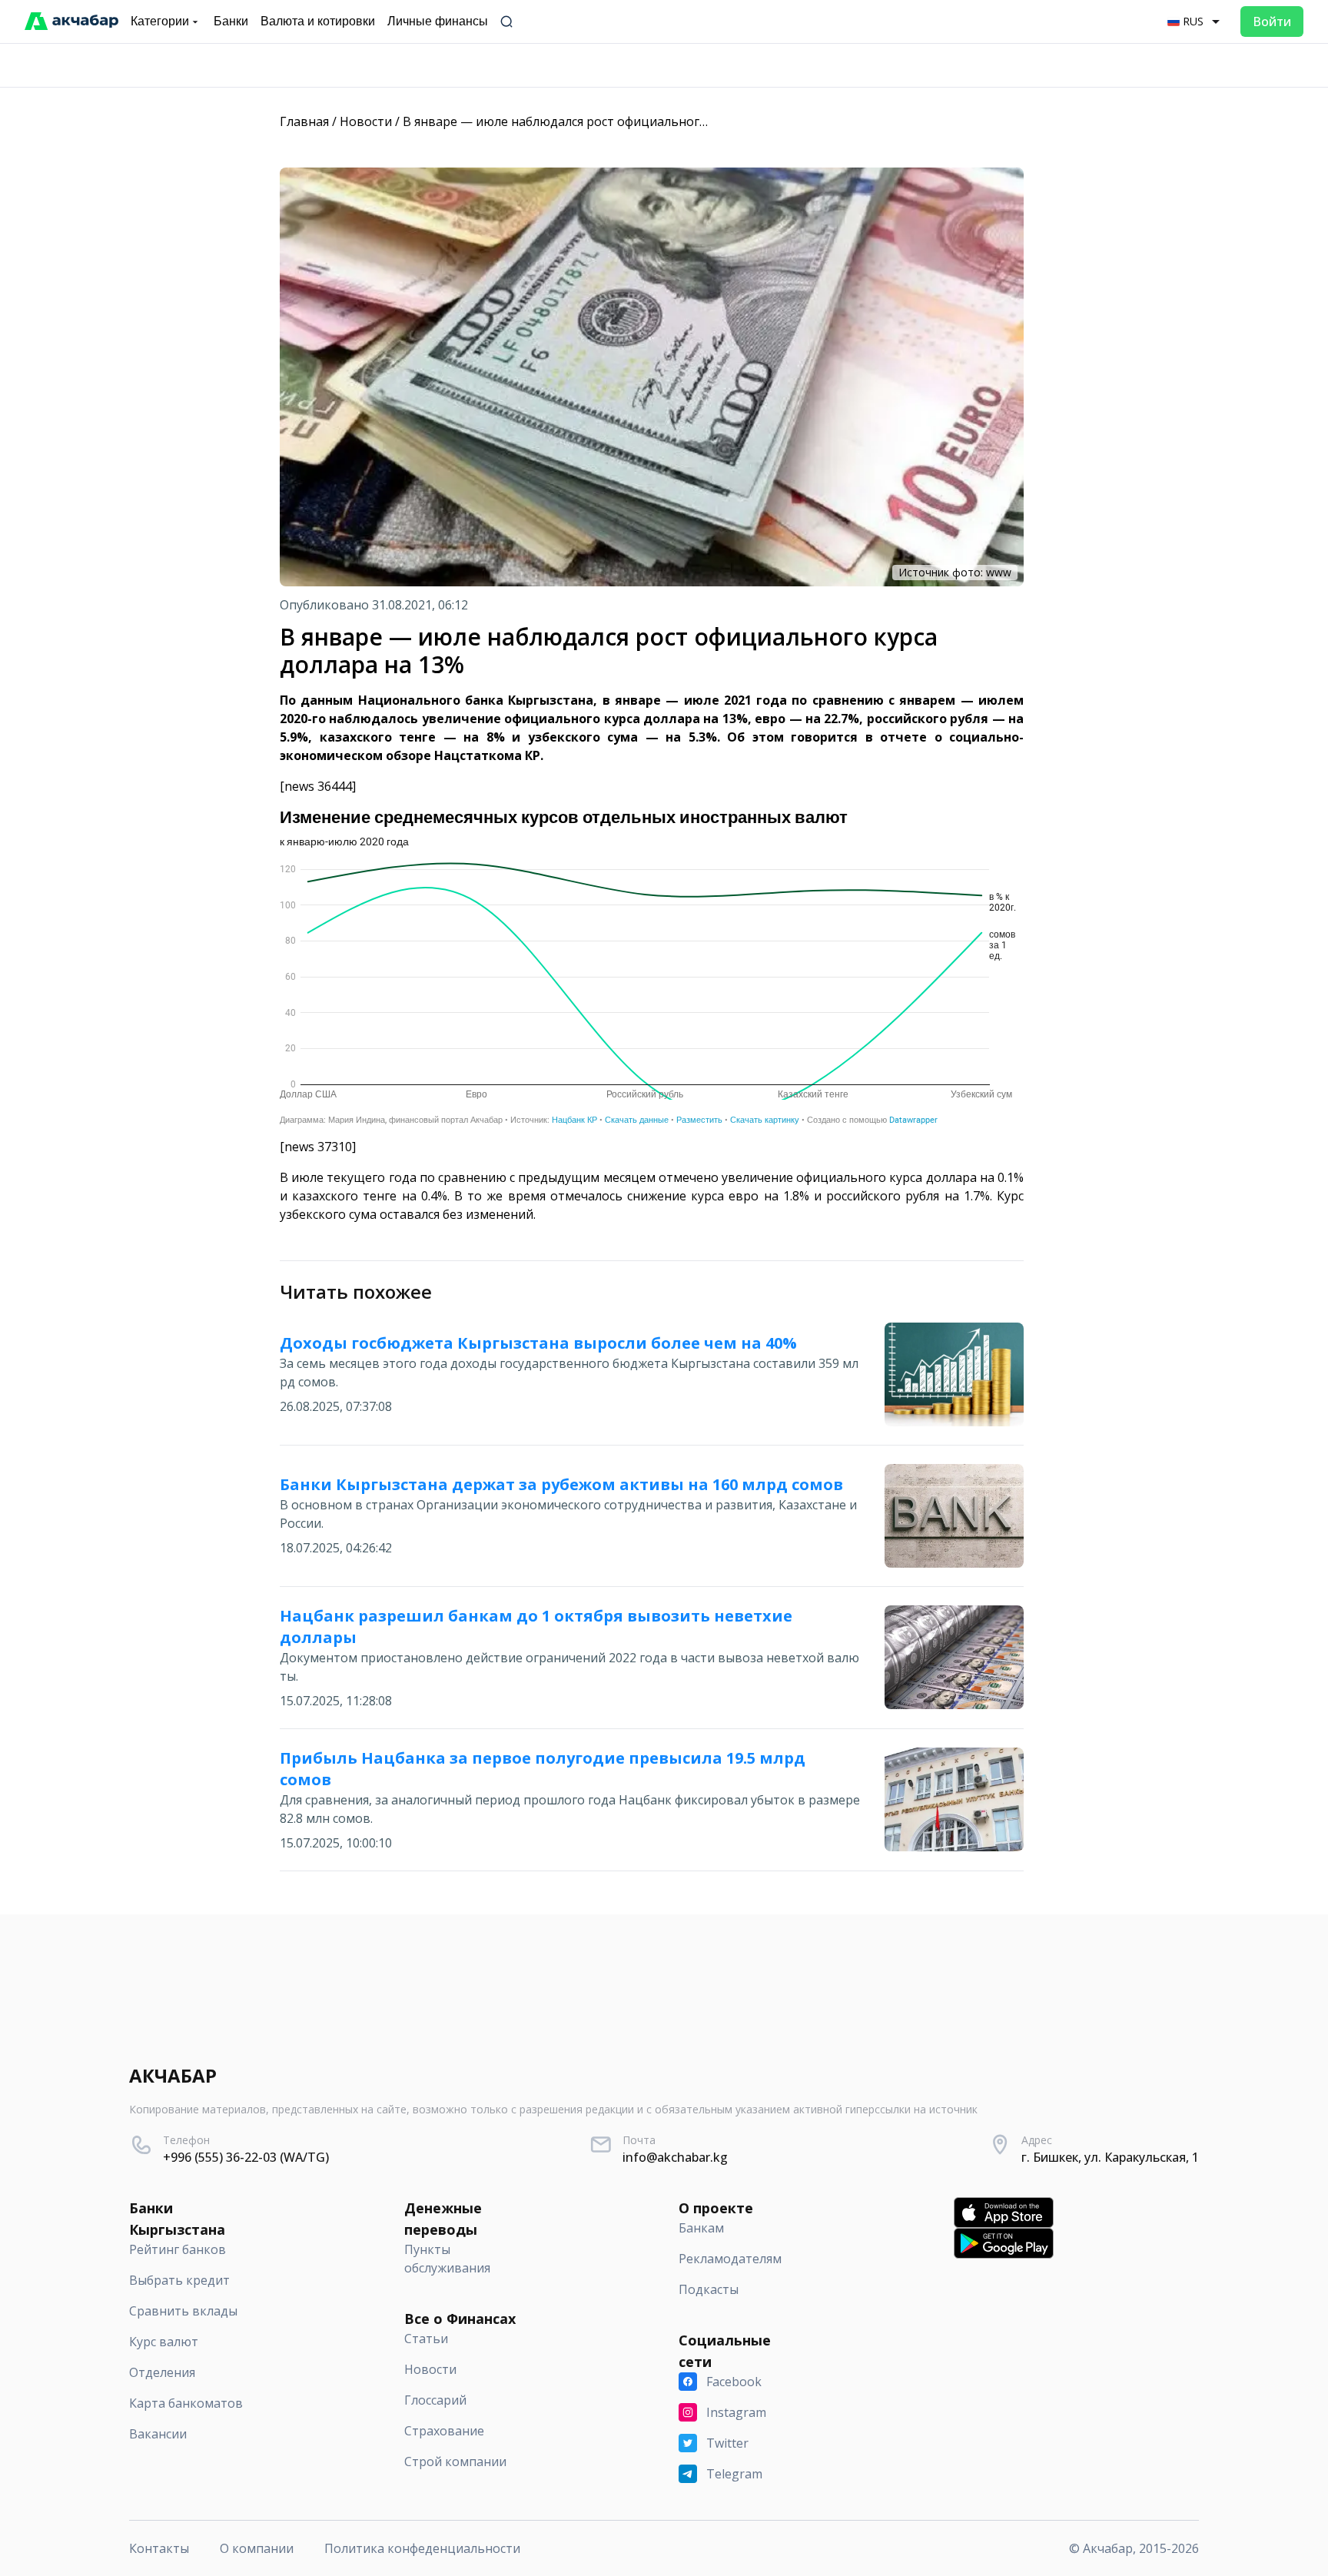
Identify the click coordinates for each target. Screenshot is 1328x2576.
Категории (160, 21)
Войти (1272, 22)
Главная (304, 121)
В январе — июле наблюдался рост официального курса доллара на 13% (622, 121)
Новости (366, 121)
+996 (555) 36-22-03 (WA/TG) (246, 2157)
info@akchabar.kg (675, 2157)
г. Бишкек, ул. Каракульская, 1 (1110, 2157)
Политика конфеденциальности (422, 2548)
